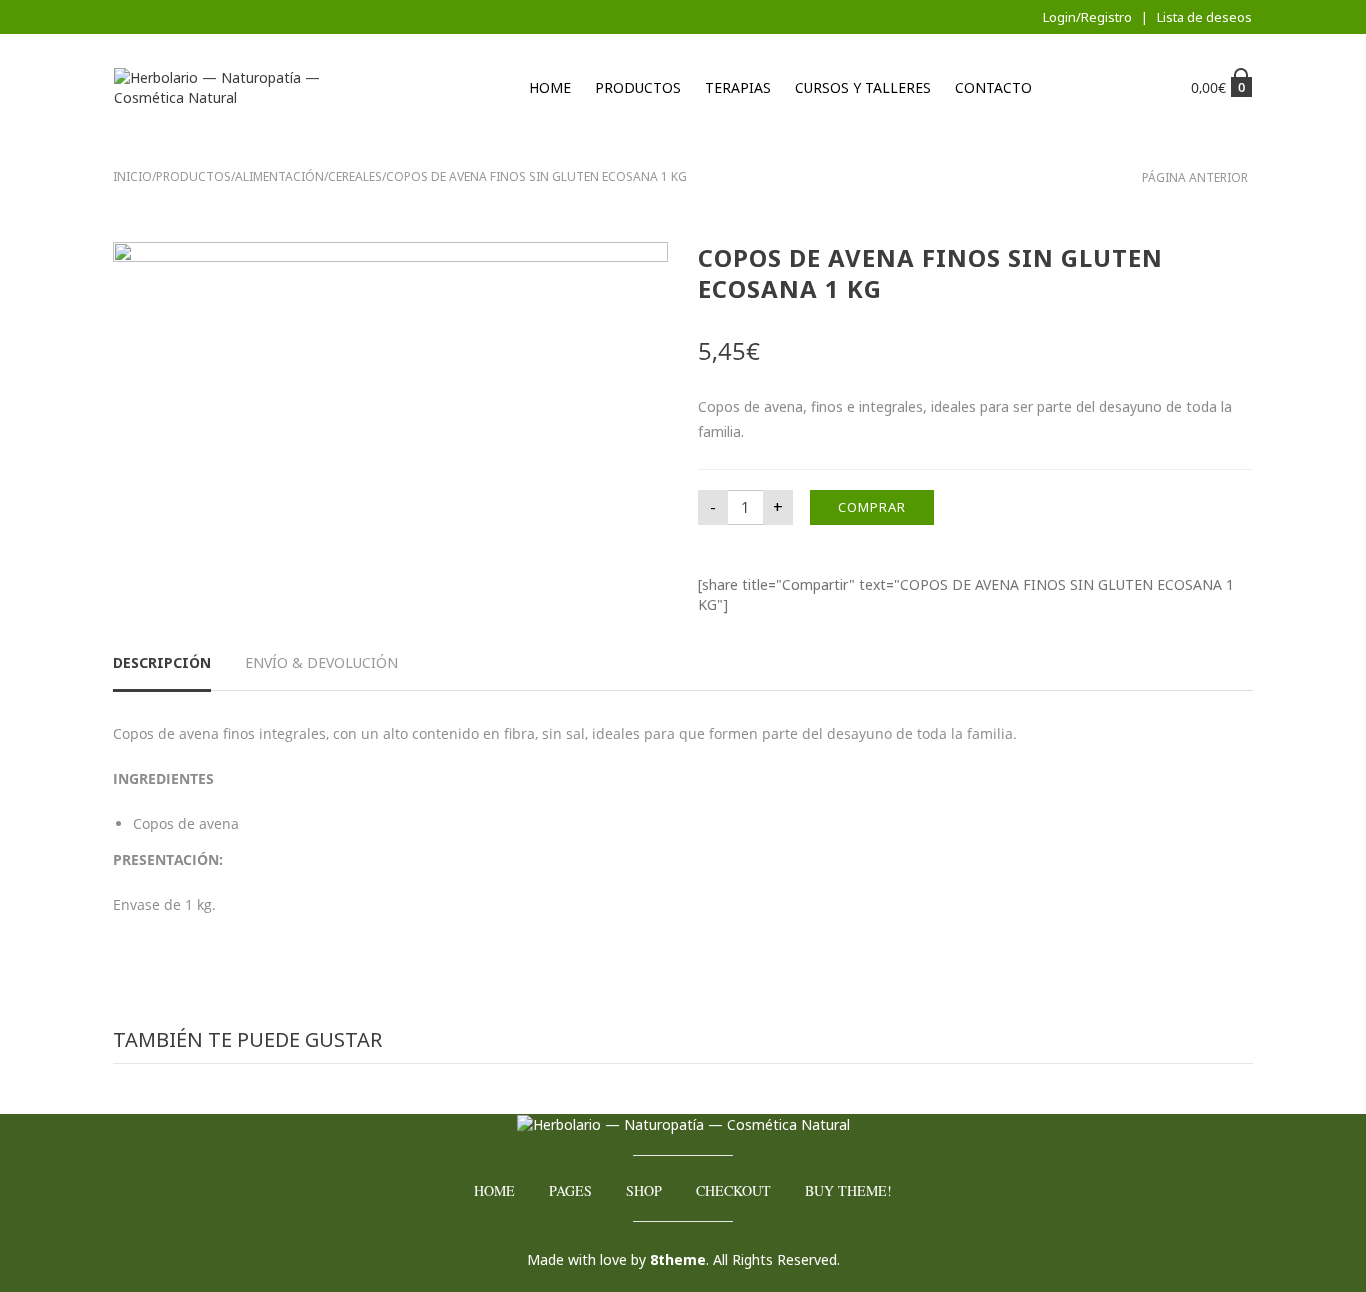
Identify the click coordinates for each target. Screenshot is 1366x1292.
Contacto (993, 87)
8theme (678, 1259)
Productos (638, 87)
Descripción (162, 662)
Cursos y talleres (863, 87)
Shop (644, 1190)
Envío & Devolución (321, 662)
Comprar (872, 507)
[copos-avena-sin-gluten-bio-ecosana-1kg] (390, 385)
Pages (570, 1190)
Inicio (132, 176)
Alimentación (279, 176)
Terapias (738, 87)
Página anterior (1195, 177)
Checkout (733, 1190)
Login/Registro (1087, 17)
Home (550, 87)
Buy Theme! (848, 1190)
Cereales (355, 176)
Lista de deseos (1204, 17)
